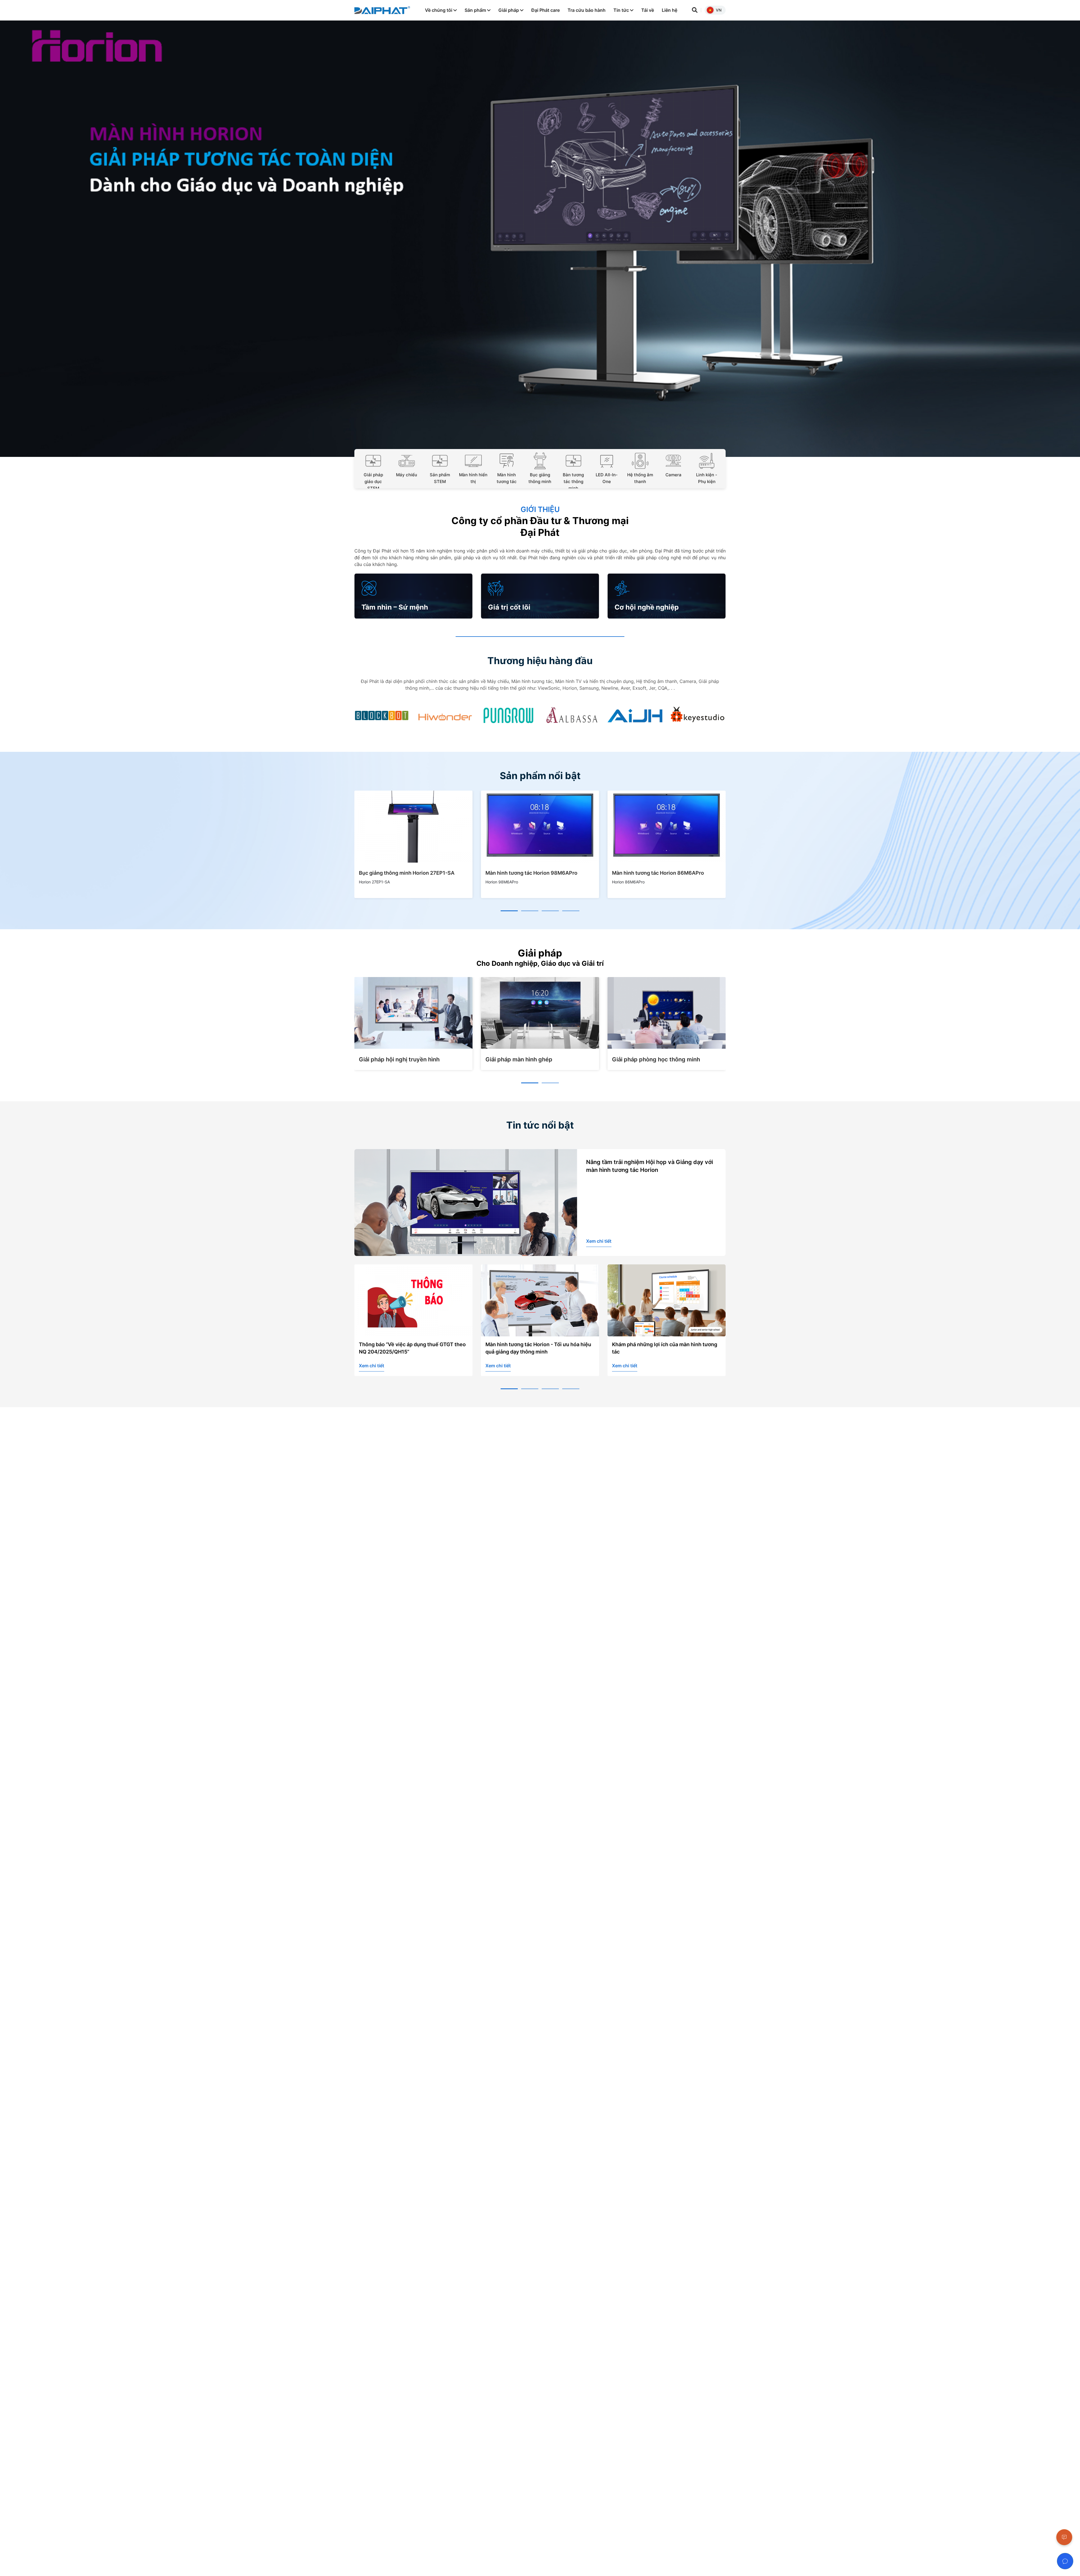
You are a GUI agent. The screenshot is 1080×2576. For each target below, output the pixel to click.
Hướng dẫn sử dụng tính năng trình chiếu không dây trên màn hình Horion (661, 1348)
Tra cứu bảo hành (587, 10)
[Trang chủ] (382, 10)
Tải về (648, 10)
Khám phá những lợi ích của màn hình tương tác (538, 1348)
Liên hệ (670, 10)
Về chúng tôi (439, 10)
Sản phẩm (476, 10)
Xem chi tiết (599, 1241)
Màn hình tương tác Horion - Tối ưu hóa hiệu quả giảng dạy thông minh (412, 1348)
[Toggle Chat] (1065, 2561)
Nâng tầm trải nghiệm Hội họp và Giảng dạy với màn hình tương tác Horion (650, 1166)
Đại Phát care (545, 10)
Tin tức (622, 10)
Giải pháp (509, 10)
